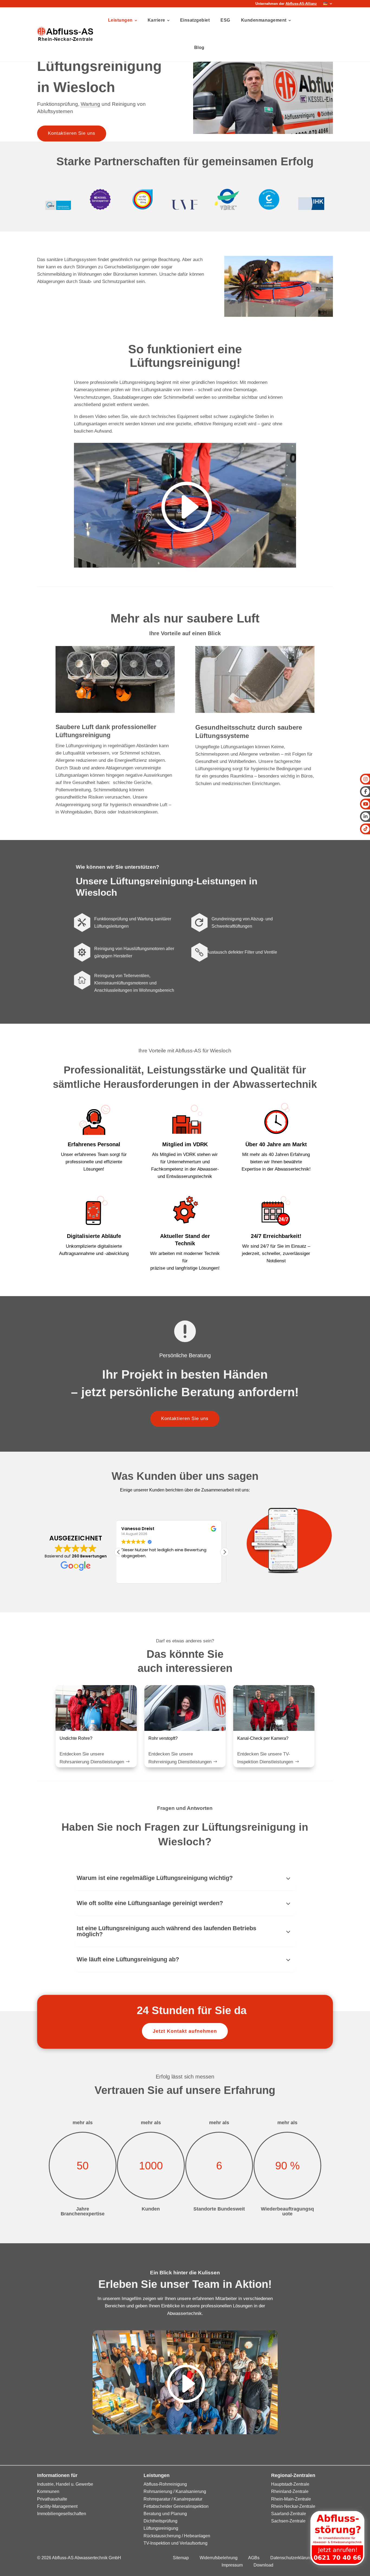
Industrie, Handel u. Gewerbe (65, 2484)
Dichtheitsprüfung (160, 2521)
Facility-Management (57, 2506)
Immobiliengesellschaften (62, 2514)
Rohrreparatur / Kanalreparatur (173, 2499)
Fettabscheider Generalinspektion (176, 2506)
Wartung (90, 104)
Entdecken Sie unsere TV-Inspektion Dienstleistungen (265, 1758)
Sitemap (181, 2558)
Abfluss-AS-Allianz (301, 4)
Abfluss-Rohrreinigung (165, 2484)
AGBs (254, 2558)
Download (263, 2565)
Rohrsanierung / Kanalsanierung (175, 2491)
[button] (225, 1552)
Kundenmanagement (264, 20)
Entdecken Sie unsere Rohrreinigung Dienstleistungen (180, 1758)
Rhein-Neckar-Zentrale (293, 2506)
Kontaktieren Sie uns (72, 133)
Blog (199, 47)
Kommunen (48, 2491)
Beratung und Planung (165, 2514)
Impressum (232, 2565)
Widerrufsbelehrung (219, 2558)
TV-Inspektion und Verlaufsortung (176, 2543)
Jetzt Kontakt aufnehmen (185, 2031)
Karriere (156, 20)
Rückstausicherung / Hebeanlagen (177, 2536)
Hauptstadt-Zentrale (290, 2484)
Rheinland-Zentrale (290, 2491)
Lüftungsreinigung (161, 2528)
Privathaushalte (52, 2499)
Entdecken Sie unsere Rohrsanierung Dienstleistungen (92, 1758)
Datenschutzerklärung (291, 2558)
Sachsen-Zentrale (288, 2521)
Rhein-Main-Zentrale (291, 2499)
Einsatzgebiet (195, 20)
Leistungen (120, 20)
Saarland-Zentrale (289, 2514)
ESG (225, 20)
